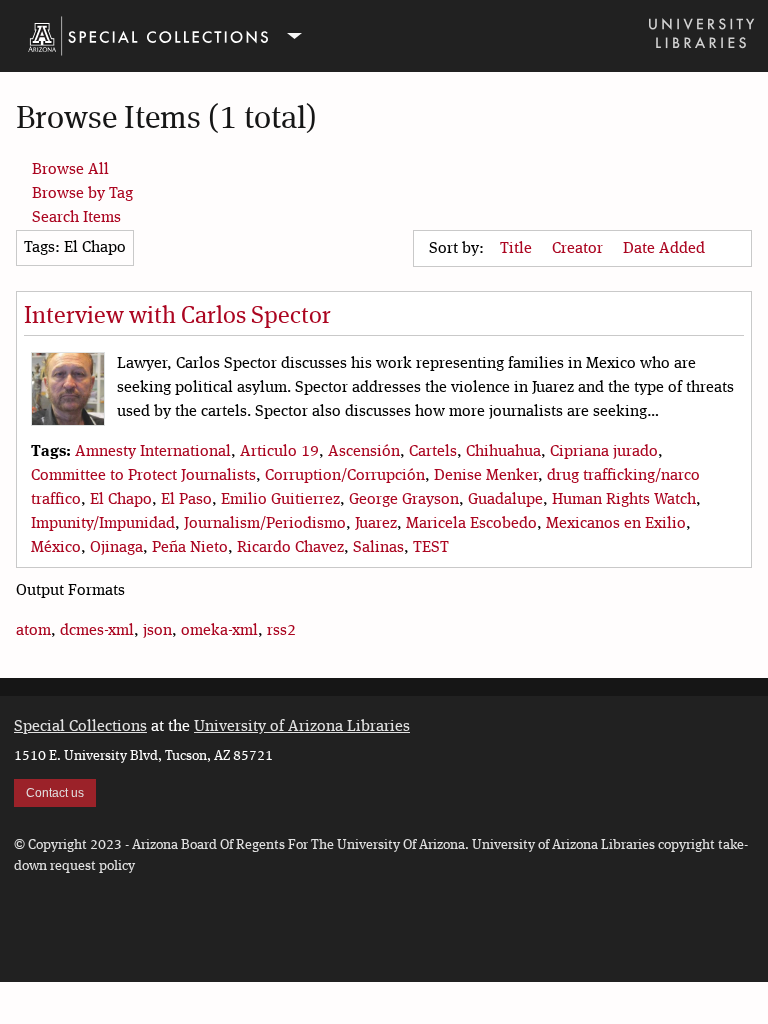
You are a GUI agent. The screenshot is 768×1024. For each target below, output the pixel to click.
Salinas (378, 548)
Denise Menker (486, 476)
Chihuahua (503, 452)
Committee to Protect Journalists (143, 476)
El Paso (186, 500)
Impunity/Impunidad (103, 524)
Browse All (70, 170)
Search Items (76, 218)
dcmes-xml (97, 631)
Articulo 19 (279, 452)
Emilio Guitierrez (280, 500)
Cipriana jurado (604, 452)
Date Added (666, 249)
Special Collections (80, 727)
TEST (431, 548)
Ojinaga (116, 548)
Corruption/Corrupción (345, 476)
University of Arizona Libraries (302, 727)
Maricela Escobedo (471, 524)
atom (33, 631)
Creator (579, 249)
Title (518, 249)
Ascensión (364, 452)
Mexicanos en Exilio (616, 524)
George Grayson (404, 500)
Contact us (55, 793)
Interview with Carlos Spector (177, 317)
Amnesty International (153, 452)
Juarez (376, 524)
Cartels (433, 452)
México (56, 548)
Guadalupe (505, 500)
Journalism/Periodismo (265, 524)
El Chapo (121, 500)
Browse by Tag (82, 194)
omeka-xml (219, 631)
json (157, 631)
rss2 (281, 631)
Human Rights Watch (624, 500)
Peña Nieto (190, 548)
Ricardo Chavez (290, 548)
